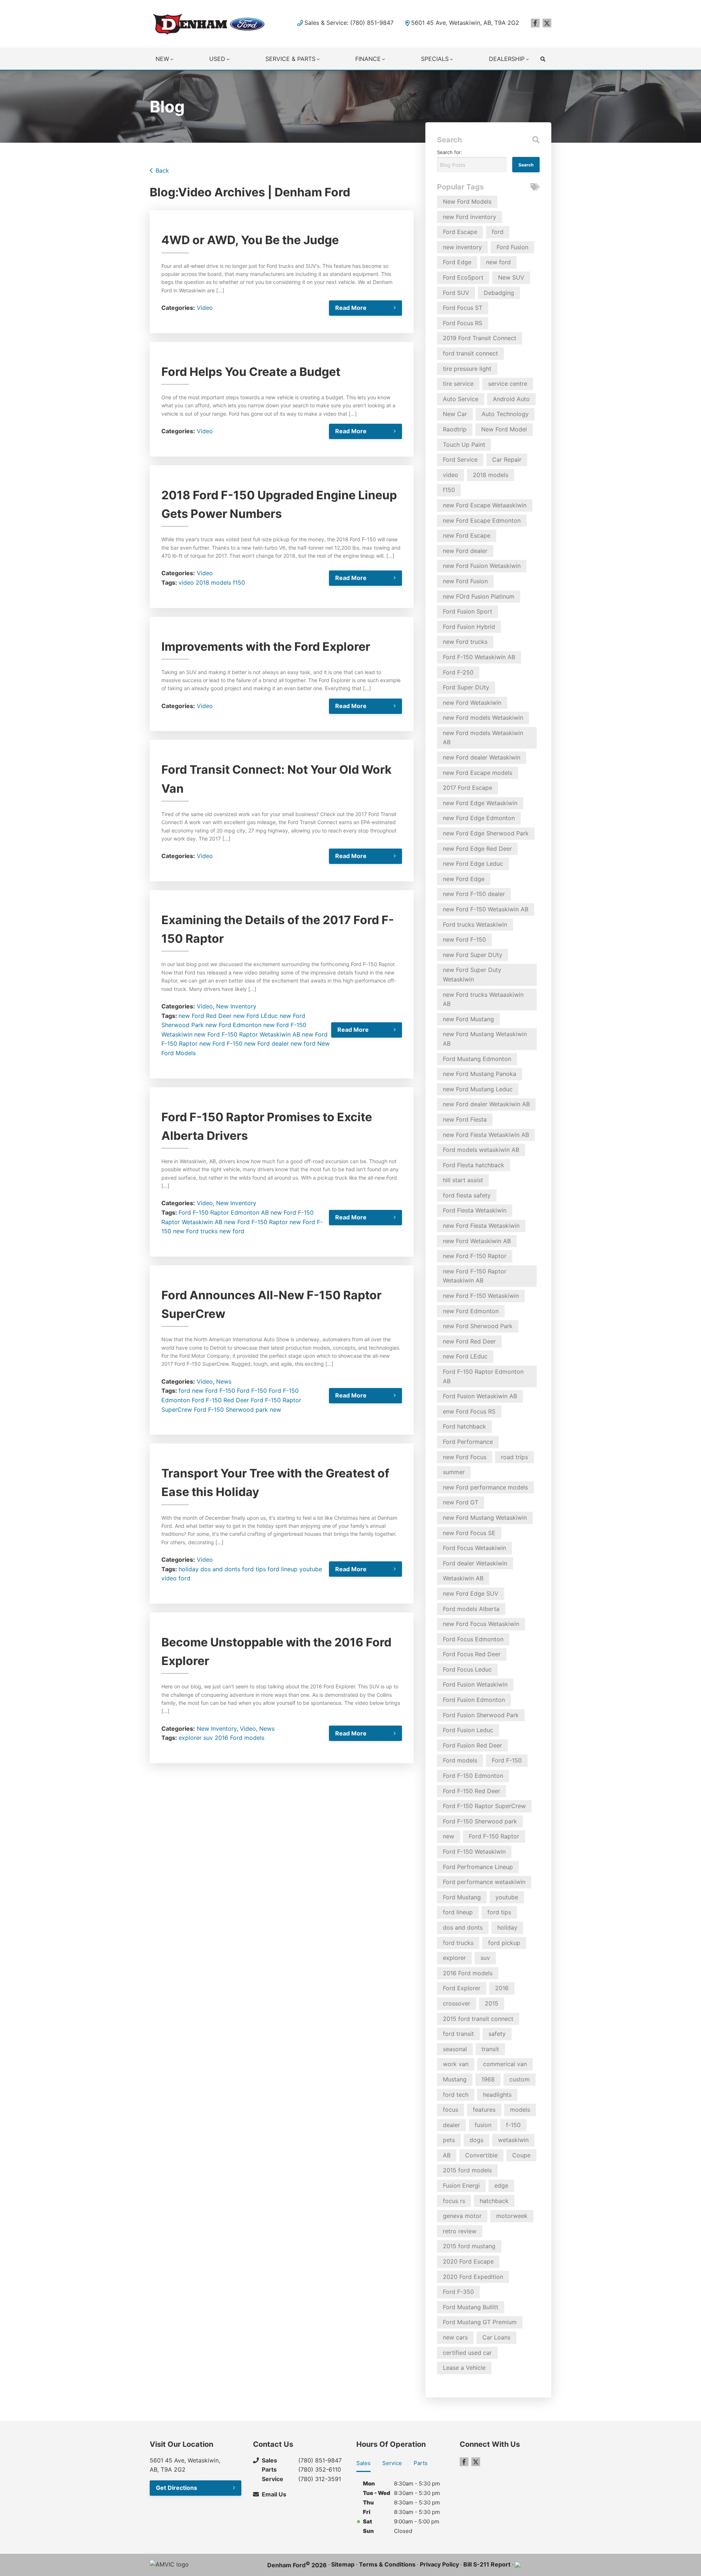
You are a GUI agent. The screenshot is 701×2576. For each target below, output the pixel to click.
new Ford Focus (465, 1457)
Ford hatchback (464, 1426)
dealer (451, 2125)
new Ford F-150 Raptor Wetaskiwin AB (247, 1034)
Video (205, 308)
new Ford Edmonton (233, 1025)
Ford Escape (460, 232)
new (275, 1410)
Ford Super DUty (466, 687)
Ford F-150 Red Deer (220, 1400)
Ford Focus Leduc (467, 1669)
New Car (455, 414)
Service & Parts (290, 59)
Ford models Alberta (471, 1609)
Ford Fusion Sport (468, 611)
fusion (483, 2125)
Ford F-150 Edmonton (473, 1776)
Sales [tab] (363, 2463)
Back (162, 170)
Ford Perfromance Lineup (478, 1867)
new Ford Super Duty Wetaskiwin (472, 974)
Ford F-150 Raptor (494, 1836)
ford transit (458, 2034)
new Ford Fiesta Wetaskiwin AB (486, 1135)
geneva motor (462, 2216)
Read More (351, 308)
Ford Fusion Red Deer (472, 1745)
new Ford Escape (467, 535)
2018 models (213, 583)
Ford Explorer (462, 1988)
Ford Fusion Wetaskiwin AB (480, 1396)
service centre (508, 384)
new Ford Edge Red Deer (477, 849)
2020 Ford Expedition (473, 2277)
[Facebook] (535, 23)
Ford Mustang (462, 1897)
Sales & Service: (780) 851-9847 (349, 23)
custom (520, 2079)
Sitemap (343, 2564)
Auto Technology (505, 414)
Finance (368, 59)
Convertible (481, 2155)
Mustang (455, 2079)
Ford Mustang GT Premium (480, 2322)
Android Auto (511, 399)
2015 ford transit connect (478, 2019)
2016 (502, 1988)
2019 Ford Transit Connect (480, 338)
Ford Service (460, 460)
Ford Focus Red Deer (472, 1654)
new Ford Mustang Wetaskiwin (485, 1518)
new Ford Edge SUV (471, 1593)
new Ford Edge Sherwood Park (486, 833)
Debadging (499, 293)
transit (490, 2049)
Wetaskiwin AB (463, 1578)
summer (454, 1472)
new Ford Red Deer (205, 1016)
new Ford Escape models (478, 773)
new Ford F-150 (221, 1043)
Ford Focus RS (463, 323)
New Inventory (236, 1006)
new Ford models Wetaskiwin (483, 718)
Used (217, 59)
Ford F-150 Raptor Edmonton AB (224, 1212)
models (520, 2110)
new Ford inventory (470, 217)
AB (447, 2155)
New (162, 59)
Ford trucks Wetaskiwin (475, 924)
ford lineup (283, 1569)
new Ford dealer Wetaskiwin (482, 757)
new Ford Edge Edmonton (479, 818)
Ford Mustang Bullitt (471, 2307)
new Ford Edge (464, 879)
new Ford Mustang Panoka (480, 1074)
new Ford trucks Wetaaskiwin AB (483, 999)
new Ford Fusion (465, 581)
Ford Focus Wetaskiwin (474, 1548)
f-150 (513, 2125)
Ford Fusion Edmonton (474, 1700)
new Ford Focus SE (469, 1533)
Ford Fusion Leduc (468, 1730)
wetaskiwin (513, 2140)
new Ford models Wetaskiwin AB (483, 738)
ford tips (254, 1569)
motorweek (512, 2216)
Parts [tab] (421, 2463)
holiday (189, 1569)
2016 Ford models (240, 1738)
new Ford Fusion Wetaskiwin (482, 566)
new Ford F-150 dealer (474, 894)
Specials (435, 59)
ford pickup (504, 1943)
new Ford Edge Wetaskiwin (480, 803)
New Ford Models (467, 201)
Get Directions (177, 2488)
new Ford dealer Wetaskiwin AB (486, 1104)
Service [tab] (392, 2463)
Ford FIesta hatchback (474, 1165)
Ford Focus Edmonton (473, 1639)
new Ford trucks (195, 1231)
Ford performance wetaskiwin (484, 1882)
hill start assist (463, 1180)
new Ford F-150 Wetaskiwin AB (486, 909)
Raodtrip (455, 429)
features (484, 2110)
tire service (458, 384)
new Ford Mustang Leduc (478, 1089)
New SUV (511, 277)
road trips (514, 1457)
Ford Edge (457, 262)
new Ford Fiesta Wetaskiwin (481, 1226)
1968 (488, 2079)
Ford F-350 (458, 2292)
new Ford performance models (485, 1487)
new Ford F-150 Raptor (256, 1222)
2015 (492, 2003)
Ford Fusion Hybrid (469, 627)
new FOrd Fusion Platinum (479, 596)
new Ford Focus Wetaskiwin (481, 1624)
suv (208, 1738)
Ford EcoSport (463, 277)
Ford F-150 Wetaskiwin (474, 1852)
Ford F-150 (252, 1391)
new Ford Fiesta (465, 1119)
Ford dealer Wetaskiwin (475, 1563)
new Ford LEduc (256, 1016)
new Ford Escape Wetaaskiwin (485, 505)
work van (456, 2064)
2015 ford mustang (469, 2246)
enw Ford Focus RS (469, 1411)
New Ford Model (504, 429)
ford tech (456, 2095)
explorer (190, 1738)
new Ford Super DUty (473, 955)
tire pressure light (467, 369)
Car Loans (496, 2337)
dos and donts (220, 1569)
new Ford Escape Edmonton (482, 520)
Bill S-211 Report (487, 2564)
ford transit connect (470, 353)
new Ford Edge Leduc (473, 864)
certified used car (467, 2353)
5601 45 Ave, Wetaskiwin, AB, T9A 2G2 (465, 23)
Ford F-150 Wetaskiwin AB (479, 657)
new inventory (462, 247)
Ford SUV (456, 293)
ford (184, 1391)
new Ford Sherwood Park (478, 1326)
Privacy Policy (439, 2564)
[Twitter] (547, 23)
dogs (476, 2140)
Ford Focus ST (463, 308)
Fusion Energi (461, 2185)
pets (449, 2140)
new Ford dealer (267, 1043)
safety (497, 2034)
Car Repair (507, 460)
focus (451, 2110)
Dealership (507, 59)
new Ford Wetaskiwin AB (477, 1241)
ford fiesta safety (467, 1195)
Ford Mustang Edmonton (477, 1059)
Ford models (460, 1760)
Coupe (521, 2155)
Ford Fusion (512, 247)
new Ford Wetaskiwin (472, 703)
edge (501, 2185)
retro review (460, 2231)
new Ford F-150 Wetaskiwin (481, 1296)
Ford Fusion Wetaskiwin (475, 1684)
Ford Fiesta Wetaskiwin (475, 1210)
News (224, 1381)
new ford (303, 1043)
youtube (311, 1569)
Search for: (450, 152)
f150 (239, 583)
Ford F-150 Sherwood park (231, 1410)
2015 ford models (467, 2170)
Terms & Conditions (387, 2564)
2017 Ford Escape (468, 788)
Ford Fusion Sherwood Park (481, 1715)
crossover (457, 2003)
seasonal (455, 2049)
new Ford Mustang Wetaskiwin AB (485, 1039)
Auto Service (461, 399)
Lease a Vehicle (464, 2368)
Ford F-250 (458, 672)
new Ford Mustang (468, 1019)
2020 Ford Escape (468, 2261)
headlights (497, 2095)
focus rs (454, 2201)
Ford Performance (468, 1442)
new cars (455, 2337)
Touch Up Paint (464, 445)
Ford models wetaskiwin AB (481, 1150)
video (186, 583)
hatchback (494, 2201)
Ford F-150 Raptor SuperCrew (484, 1806)
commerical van (505, 2064)
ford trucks (458, 1943)
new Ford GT (461, 1502)
